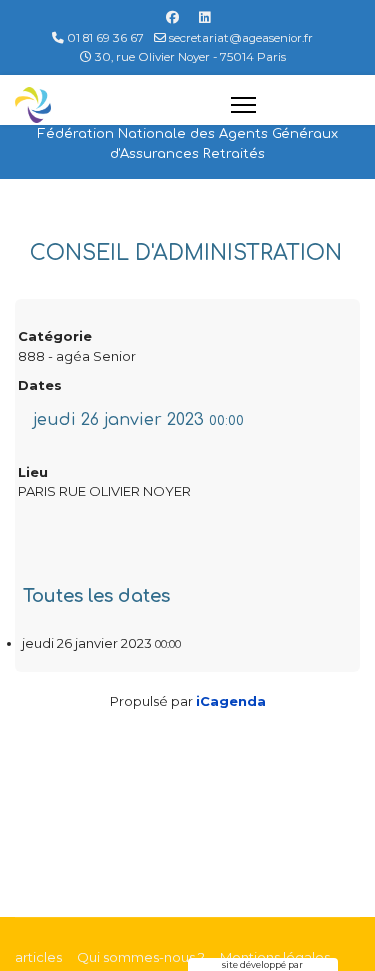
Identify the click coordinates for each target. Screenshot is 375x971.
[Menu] (295, 105)
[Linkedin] (204, 17)
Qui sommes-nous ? (141, 957)
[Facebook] (172, 17)
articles (38, 957)
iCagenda (231, 701)
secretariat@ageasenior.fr (241, 38)
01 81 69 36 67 (105, 38)
